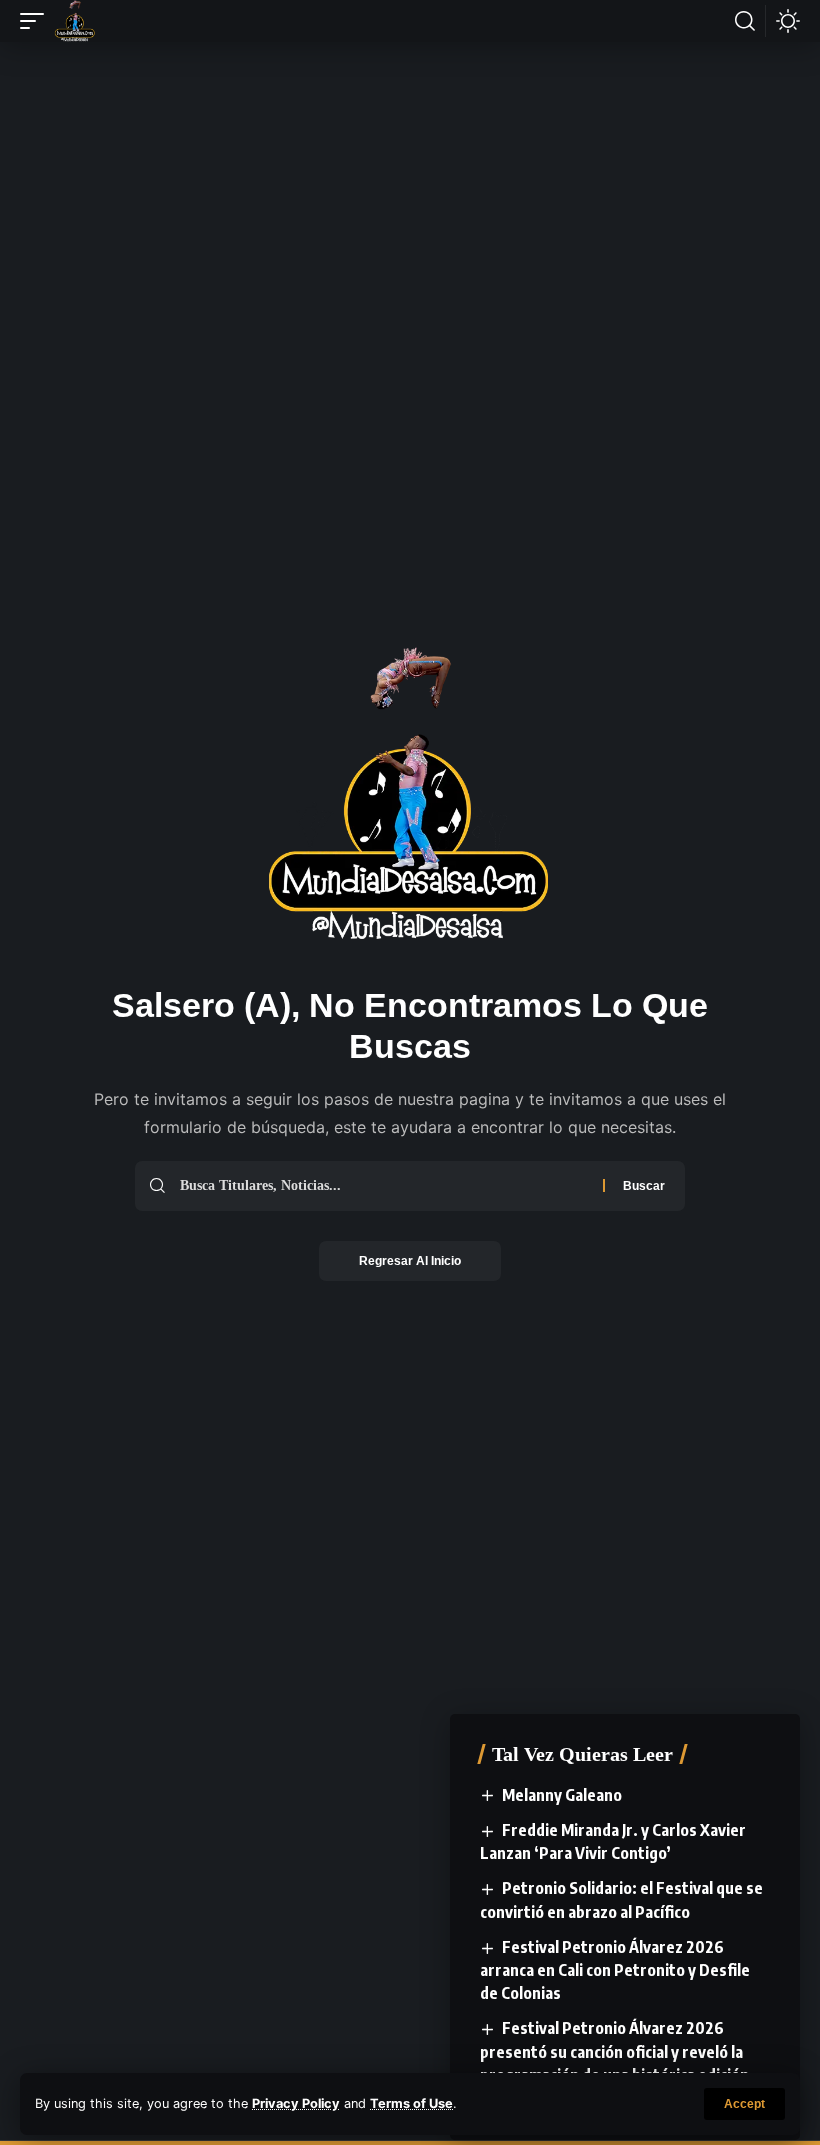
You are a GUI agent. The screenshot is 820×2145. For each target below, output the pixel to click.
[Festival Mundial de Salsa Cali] (75, 21)
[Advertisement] (410, 127)
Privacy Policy (296, 2103)
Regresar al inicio (410, 1261)
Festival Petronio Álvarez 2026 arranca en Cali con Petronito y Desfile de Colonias (615, 1970)
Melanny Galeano (562, 1795)
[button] (744, 2104)
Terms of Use (411, 2103)
